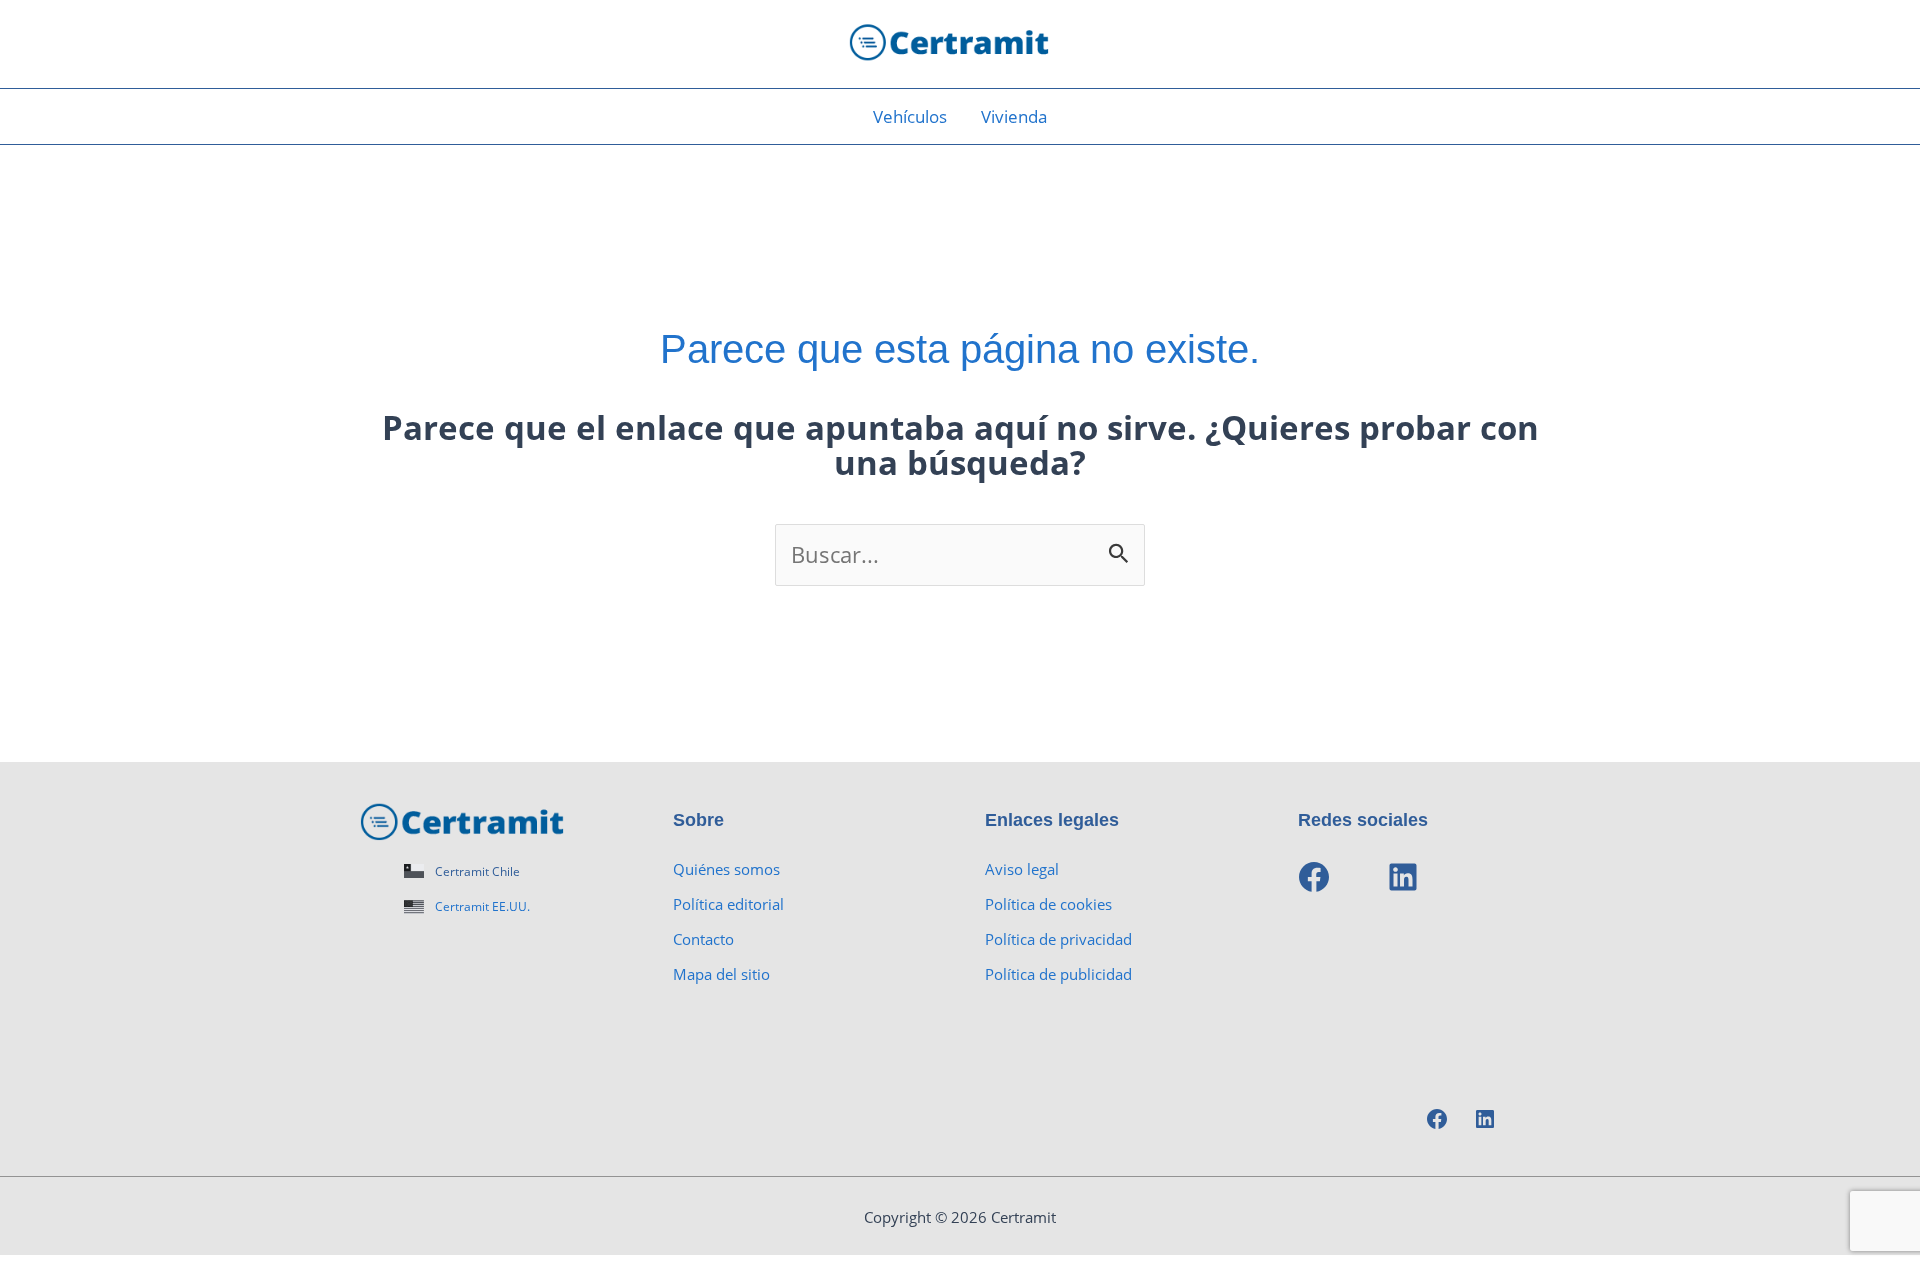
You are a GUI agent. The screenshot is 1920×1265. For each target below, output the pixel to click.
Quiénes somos (726, 869)
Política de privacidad (1058, 939)
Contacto (703, 939)
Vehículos (910, 116)
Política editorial (728, 904)
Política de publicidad (1058, 974)
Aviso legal (1022, 869)
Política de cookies (1048, 904)
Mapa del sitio (721, 974)
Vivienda (1014, 116)
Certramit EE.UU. (482, 906)
